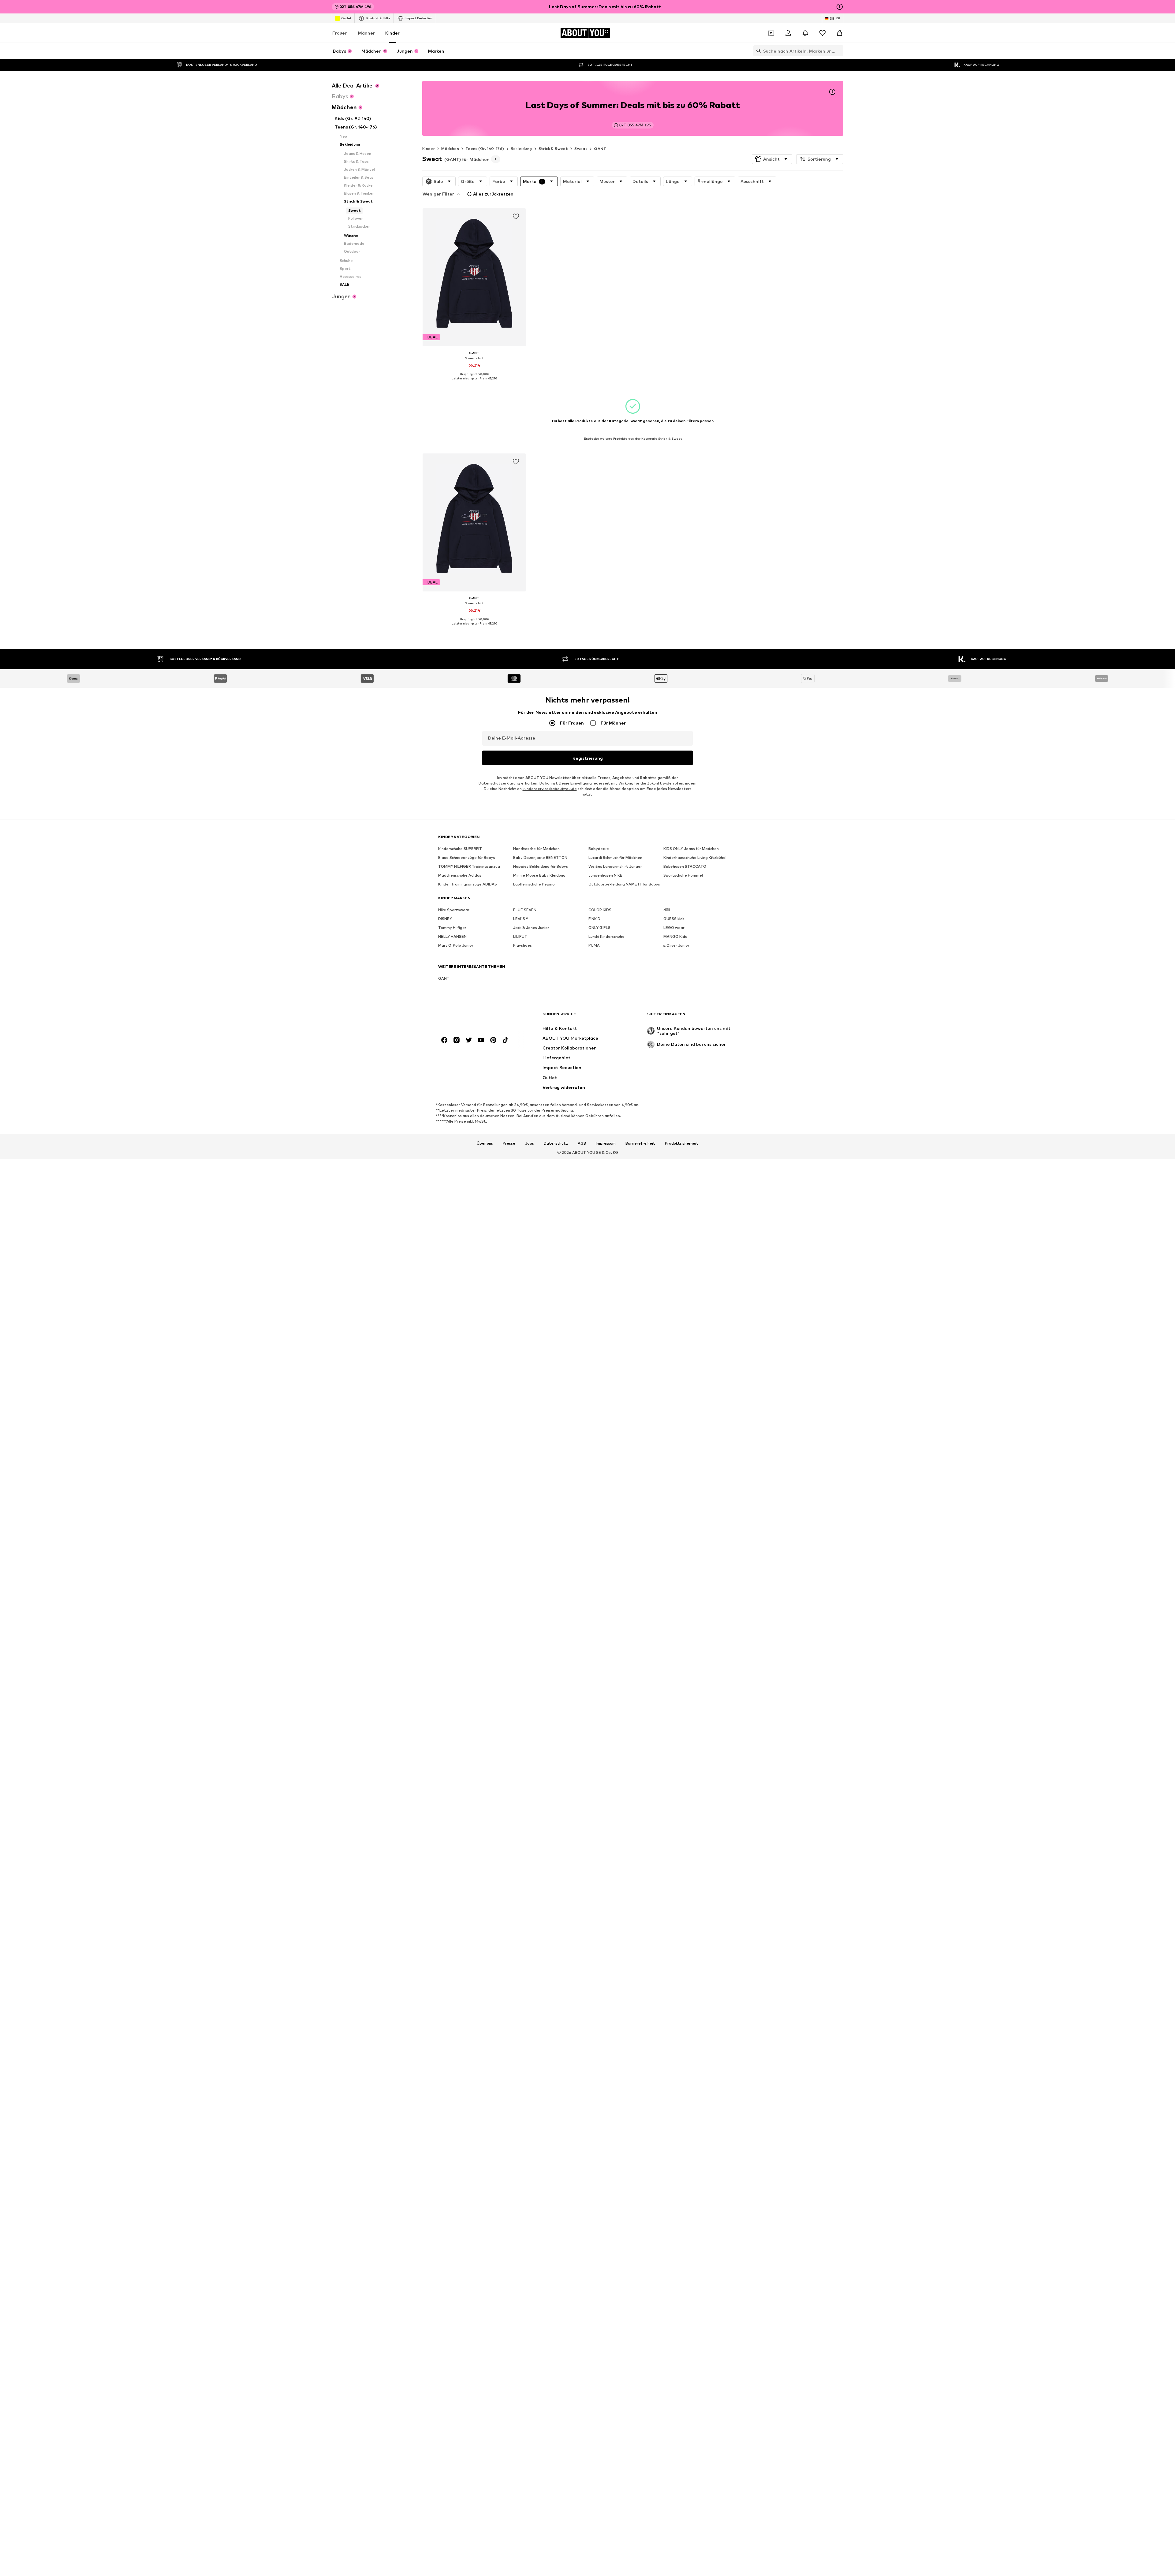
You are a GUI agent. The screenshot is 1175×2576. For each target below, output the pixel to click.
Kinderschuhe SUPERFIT (460, 849)
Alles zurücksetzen (493, 194)
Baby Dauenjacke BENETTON (540, 858)
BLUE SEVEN (525, 910)
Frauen (340, 33)
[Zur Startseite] (472, 1017)
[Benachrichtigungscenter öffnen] (805, 33)
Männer (366, 33)
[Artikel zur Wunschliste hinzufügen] (516, 217)
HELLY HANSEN (452, 937)
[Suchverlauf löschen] (839, 51)
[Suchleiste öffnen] (757, 51)
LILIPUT (520, 937)
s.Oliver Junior (676, 946)
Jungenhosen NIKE (605, 876)
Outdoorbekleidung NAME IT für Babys (624, 884)
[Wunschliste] (822, 33)
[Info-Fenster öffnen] (840, 7)
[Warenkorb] (840, 33)
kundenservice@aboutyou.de (550, 789)
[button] (772, 159)
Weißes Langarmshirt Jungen (615, 867)
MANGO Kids (675, 937)
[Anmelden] (788, 33)
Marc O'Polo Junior (456, 946)
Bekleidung (521, 149)
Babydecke (599, 849)
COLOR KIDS (600, 910)
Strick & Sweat (553, 149)
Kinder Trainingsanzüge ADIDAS (468, 884)
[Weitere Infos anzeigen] (474, 383)
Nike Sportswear (454, 910)
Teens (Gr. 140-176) (485, 149)
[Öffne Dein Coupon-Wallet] (771, 33)
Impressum (606, 1143)
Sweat (581, 149)
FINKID (594, 919)
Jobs (530, 1143)
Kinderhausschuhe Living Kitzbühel (695, 858)
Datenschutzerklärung (499, 783)
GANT (600, 149)
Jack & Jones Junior (531, 928)
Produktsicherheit (682, 1143)
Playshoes (522, 946)
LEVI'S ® (521, 919)
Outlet (346, 18)
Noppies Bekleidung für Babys (541, 867)
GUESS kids (674, 919)
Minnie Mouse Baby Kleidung (539, 876)
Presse (509, 1143)
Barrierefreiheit (640, 1143)
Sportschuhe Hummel (683, 876)
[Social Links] (444, 1040)
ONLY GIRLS (599, 928)
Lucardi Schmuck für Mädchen (615, 858)
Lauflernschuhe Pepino (534, 884)
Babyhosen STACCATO (685, 867)
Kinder (392, 33)
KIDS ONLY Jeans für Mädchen (691, 849)
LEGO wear (674, 928)
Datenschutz (556, 1143)
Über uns (485, 1143)
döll (667, 910)
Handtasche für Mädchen (536, 849)
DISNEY (445, 919)
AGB (582, 1143)
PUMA (594, 946)
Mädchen (450, 149)
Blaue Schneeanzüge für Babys (467, 858)
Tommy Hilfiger (452, 928)
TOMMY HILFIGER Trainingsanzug (469, 867)
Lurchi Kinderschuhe (606, 937)
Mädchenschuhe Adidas (460, 876)
